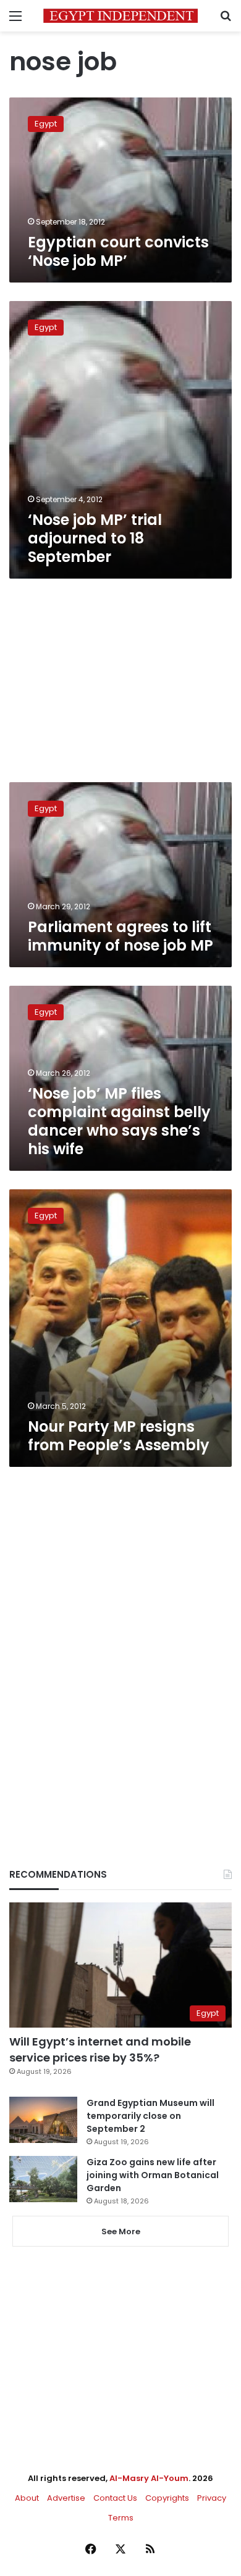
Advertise (66, 2498)
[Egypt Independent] (120, 16)
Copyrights (167, 2498)
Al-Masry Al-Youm (149, 2478)
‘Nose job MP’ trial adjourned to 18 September (95, 538)
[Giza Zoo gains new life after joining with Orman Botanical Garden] (43, 2179)
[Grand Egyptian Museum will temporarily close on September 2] (43, 2120)
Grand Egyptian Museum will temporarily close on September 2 (150, 2116)
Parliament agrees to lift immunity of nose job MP (120, 936)
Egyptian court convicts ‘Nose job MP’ (118, 251)
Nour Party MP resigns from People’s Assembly (119, 1436)
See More (121, 2231)
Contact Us (115, 2498)
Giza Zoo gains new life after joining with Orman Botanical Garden (153, 2175)
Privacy (212, 2498)
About (27, 2498)
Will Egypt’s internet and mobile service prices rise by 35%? (100, 2049)
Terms (121, 2518)
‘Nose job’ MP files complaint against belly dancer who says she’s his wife (119, 1121)
